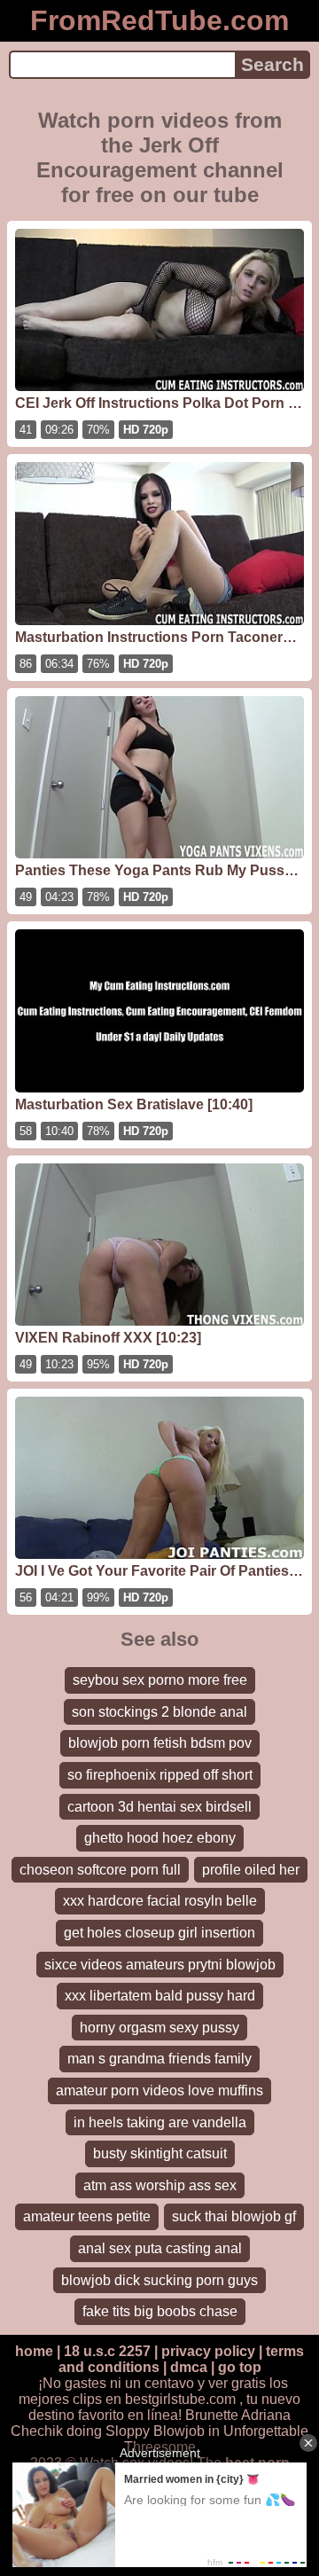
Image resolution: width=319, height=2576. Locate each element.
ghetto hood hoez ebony (160, 1838)
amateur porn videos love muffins (159, 2091)
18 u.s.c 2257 (107, 2351)
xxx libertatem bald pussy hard (160, 1996)
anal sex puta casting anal (160, 2248)
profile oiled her (251, 1870)
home (34, 2351)
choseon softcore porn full (100, 1870)
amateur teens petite (87, 2216)
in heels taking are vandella (160, 2122)
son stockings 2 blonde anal (159, 1712)
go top (240, 2367)
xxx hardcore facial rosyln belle (160, 1901)
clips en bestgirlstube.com (154, 2399)
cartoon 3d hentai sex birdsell (159, 1807)
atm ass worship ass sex (160, 2185)
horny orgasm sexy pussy (159, 2028)
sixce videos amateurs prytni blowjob (160, 1965)
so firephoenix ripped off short (160, 1775)
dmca (189, 2367)
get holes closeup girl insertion (159, 1933)
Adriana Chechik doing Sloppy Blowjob (151, 2423)
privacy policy (208, 2351)
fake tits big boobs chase (160, 2311)
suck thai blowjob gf (234, 2216)
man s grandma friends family (159, 2059)
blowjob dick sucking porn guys (159, 2280)
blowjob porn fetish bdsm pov (160, 1743)
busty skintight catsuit (160, 2153)
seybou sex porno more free (160, 1680)
